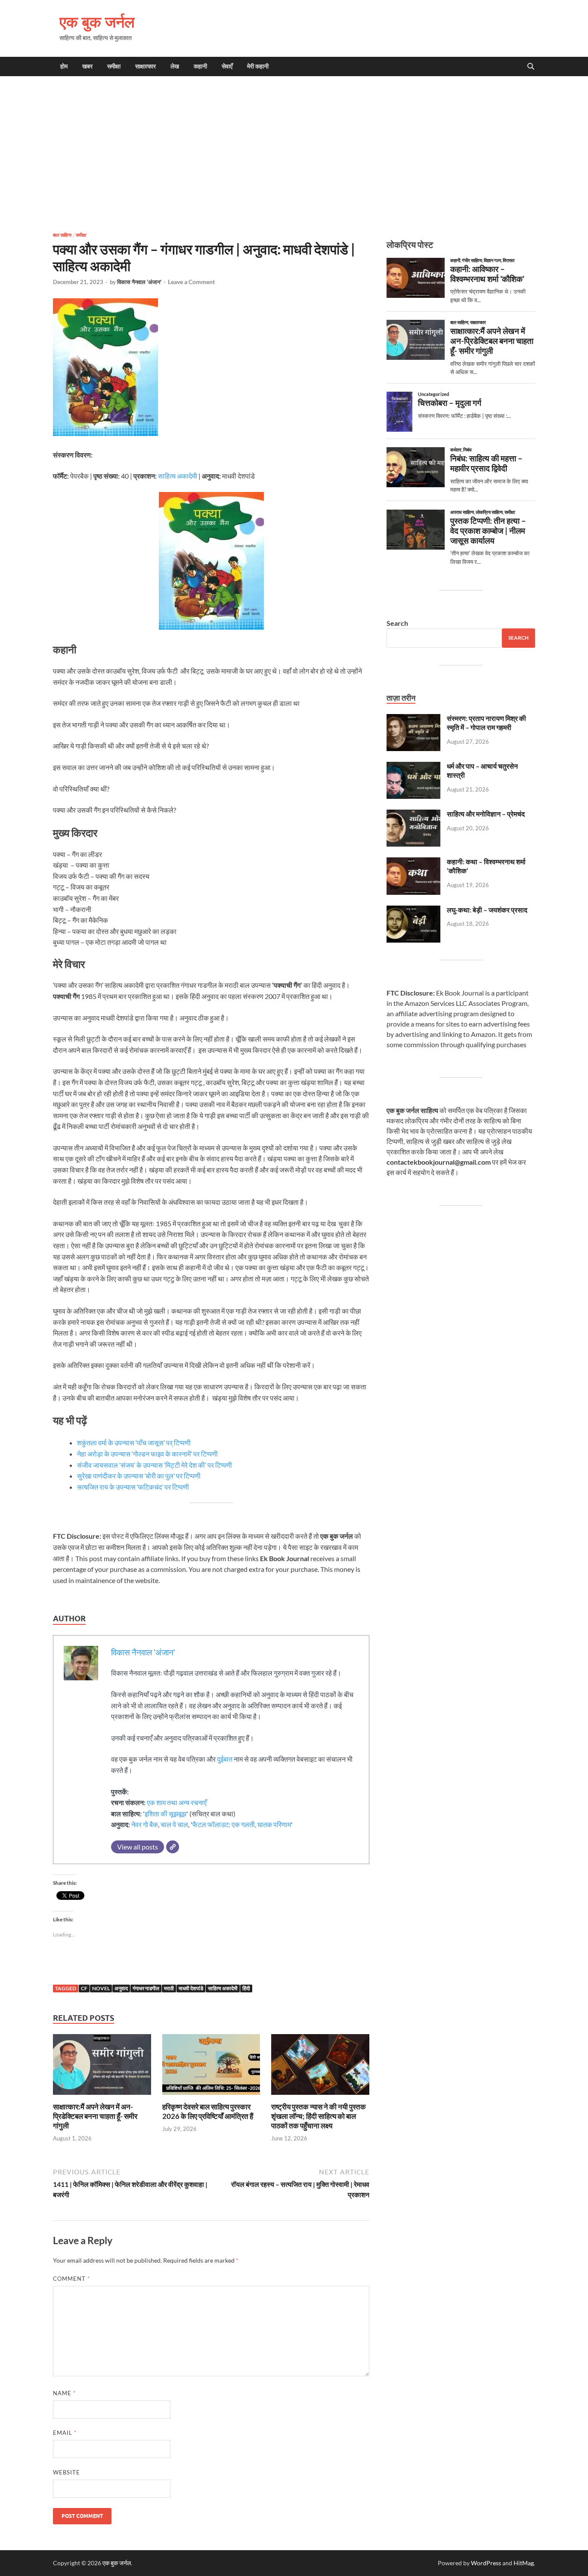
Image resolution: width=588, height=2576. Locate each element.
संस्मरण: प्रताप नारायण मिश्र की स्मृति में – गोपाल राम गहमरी (486, 723)
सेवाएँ (227, 66)
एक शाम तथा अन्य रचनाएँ (177, 1802)
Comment (71, 2279)
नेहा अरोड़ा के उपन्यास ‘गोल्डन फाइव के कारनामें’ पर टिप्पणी (148, 1454)
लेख (175, 66)
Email (65, 2433)
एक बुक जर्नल (97, 22)
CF (84, 1988)
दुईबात (225, 1759)
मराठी (169, 1988)
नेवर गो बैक (145, 1824)
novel (101, 1988)
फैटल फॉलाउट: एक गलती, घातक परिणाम (242, 1824)
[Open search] (531, 67)
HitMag (524, 2563)
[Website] (173, 1847)
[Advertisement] (294, 154)
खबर (87, 66)
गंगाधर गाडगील (146, 1988)
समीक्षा (114, 66)
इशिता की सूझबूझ (166, 1814)
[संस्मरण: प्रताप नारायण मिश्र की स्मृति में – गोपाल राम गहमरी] (413, 719)
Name (64, 2393)
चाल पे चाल (174, 1824)
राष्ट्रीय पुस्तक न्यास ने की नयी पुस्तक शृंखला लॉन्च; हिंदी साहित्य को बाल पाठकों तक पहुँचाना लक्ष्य (319, 2116)
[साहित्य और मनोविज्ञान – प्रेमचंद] (413, 815)
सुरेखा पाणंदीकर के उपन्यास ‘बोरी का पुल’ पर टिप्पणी (139, 1476)
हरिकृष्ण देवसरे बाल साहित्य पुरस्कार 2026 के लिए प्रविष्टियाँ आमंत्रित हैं (208, 2111)
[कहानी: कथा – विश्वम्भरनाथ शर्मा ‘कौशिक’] (413, 862)
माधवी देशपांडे (191, 1988)
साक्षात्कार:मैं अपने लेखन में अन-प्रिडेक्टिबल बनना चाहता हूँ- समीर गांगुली (95, 2116)
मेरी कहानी (258, 66)
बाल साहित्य (62, 235)
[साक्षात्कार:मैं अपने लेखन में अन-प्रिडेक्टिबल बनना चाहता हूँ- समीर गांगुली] (102, 2067)
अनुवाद (121, 1988)
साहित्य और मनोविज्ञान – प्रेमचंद (486, 814)
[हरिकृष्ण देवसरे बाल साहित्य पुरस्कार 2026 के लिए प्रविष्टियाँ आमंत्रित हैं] (211, 2067)
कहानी (200, 66)
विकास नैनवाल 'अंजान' (139, 282)
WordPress (486, 2563)
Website (67, 2472)
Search (397, 623)
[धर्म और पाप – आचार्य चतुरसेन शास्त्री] (413, 767)
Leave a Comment (191, 282)
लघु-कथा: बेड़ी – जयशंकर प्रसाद (487, 910)
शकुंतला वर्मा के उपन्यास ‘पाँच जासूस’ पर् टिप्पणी (135, 1443)
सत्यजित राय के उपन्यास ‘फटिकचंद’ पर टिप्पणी (134, 1487)
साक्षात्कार (145, 66)
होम (64, 66)
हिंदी (246, 1988)
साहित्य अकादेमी (178, 476)
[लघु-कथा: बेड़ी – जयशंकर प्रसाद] (413, 911)
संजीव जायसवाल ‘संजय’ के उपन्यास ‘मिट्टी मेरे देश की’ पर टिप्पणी (155, 1465)
